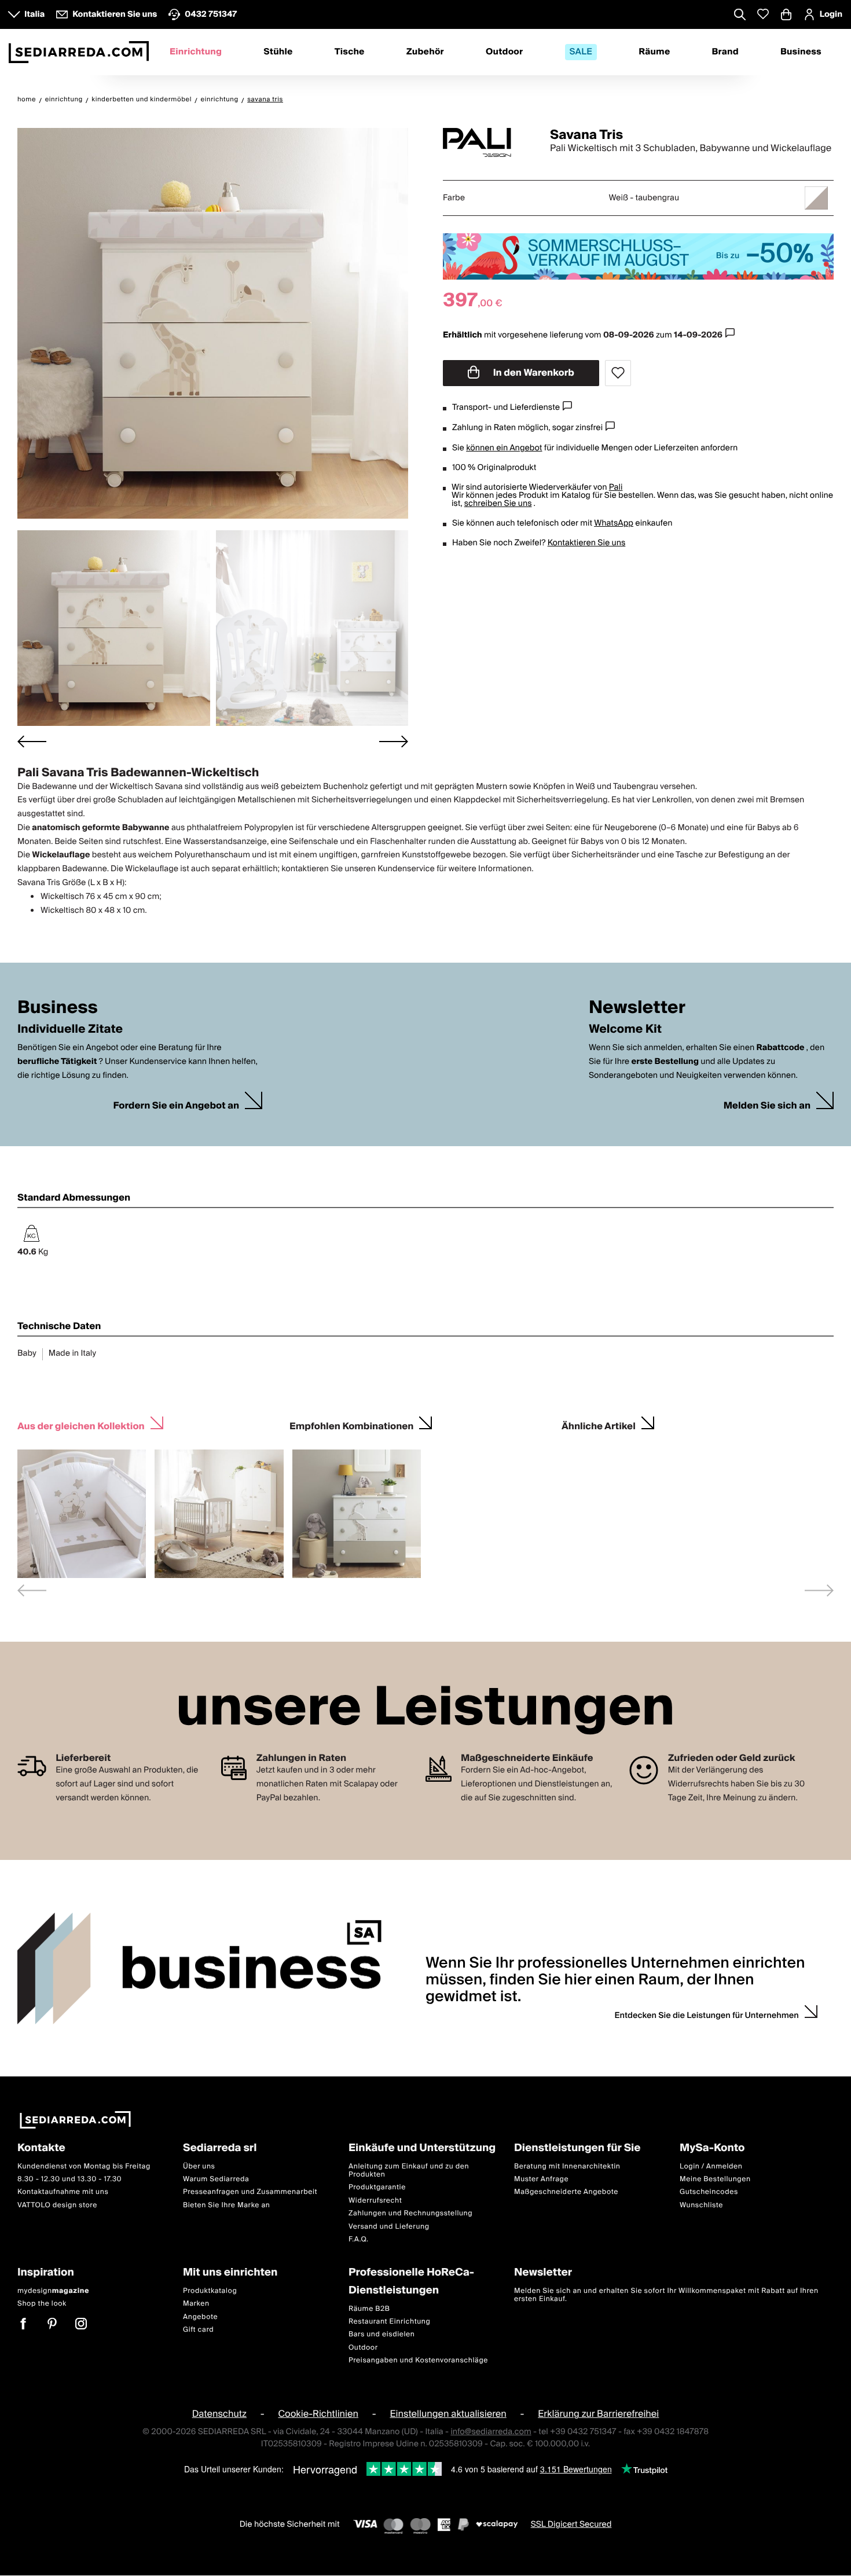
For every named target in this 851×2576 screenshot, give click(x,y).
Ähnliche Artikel (599, 1425)
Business (801, 52)
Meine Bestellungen (715, 2179)
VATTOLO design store (57, 2205)
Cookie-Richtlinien (318, 2414)
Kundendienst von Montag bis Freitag (84, 2166)
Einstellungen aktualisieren (448, 2414)
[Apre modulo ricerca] (740, 16)
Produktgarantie (377, 2188)
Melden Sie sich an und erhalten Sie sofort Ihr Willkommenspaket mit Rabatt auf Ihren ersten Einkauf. (666, 2295)
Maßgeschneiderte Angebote (566, 2192)
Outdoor (504, 52)
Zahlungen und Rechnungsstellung (410, 2213)
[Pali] (486, 142)
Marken (196, 2304)
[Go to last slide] (32, 741)
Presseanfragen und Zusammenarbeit (250, 2192)
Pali (616, 487)
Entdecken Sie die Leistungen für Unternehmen (707, 2016)
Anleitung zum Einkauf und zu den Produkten (409, 2170)
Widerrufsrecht (375, 2201)
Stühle (278, 52)
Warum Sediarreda (216, 2179)
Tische (350, 52)
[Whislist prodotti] (763, 14)
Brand (725, 52)
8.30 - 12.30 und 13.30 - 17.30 (69, 2179)
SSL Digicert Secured (571, 2524)
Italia (34, 14)
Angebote (200, 2317)
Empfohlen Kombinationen (351, 1425)
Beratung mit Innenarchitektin (567, 2166)
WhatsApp (614, 523)
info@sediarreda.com (491, 2432)
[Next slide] (394, 741)
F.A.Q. (359, 2239)
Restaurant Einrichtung (390, 2322)
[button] (114, 628)
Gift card (198, 2330)
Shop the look (42, 2304)
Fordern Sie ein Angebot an (176, 1106)
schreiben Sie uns (498, 504)
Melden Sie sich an (767, 1106)
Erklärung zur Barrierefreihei (598, 2414)
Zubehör (425, 52)
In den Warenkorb (533, 373)
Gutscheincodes (709, 2192)
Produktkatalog (210, 2291)
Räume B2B (369, 2309)
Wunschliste (701, 2205)
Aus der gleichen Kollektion (81, 1425)
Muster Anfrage (541, 2179)
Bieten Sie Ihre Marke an (227, 2205)
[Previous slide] (32, 1590)
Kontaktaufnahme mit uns (63, 2192)
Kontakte (41, 2148)
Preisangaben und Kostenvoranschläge (418, 2360)
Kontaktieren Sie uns (587, 543)
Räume (654, 52)
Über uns (199, 2166)
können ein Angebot (504, 448)
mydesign (53, 2291)
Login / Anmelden (711, 2166)
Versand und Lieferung (389, 2227)
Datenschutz (219, 2414)
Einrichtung (196, 52)
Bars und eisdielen (382, 2334)
